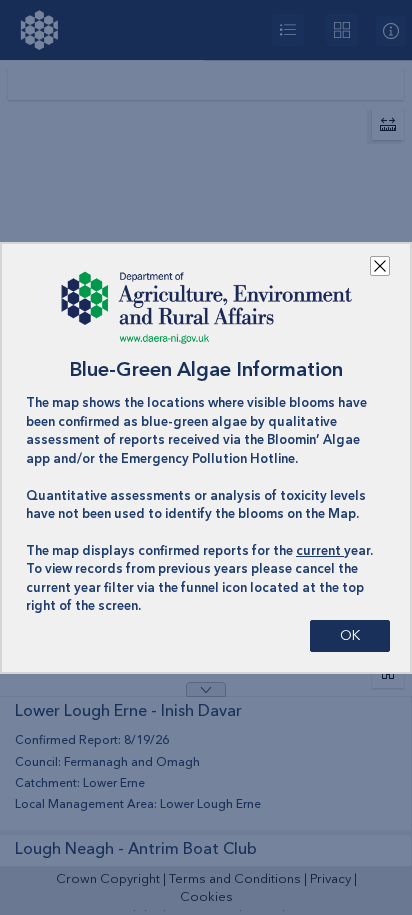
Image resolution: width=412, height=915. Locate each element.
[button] (380, 266)
